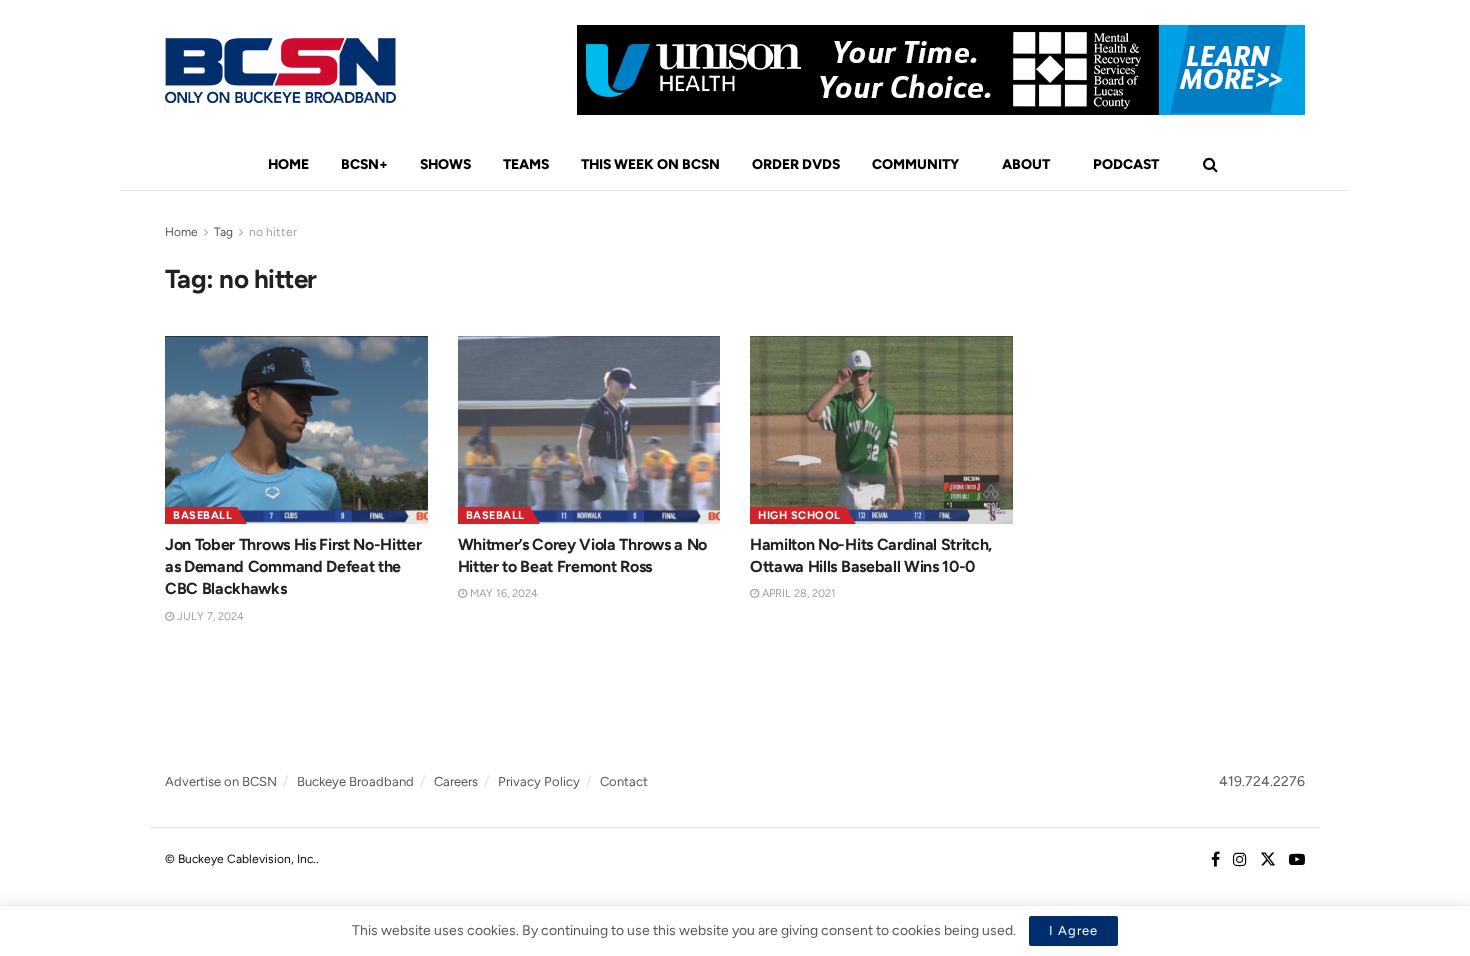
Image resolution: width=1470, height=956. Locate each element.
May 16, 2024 (502, 593)
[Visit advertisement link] (941, 70)
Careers (456, 781)
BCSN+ (364, 164)
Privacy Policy (539, 781)
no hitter (273, 232)
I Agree (1073, 930)
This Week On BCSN (650, 164)
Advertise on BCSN (221, 781)
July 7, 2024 (209, 616)
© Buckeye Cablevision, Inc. (240, 859)
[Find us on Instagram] (1240, 860)
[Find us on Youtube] (1297, 860)
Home (288, 164)
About (1026, 164)
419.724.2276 (1262, 781)
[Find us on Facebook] (1215, 860)
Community (915, 164)
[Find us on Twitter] (1268, 860)
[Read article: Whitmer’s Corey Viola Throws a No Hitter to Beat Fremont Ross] (589, 430)
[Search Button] (1210, 165)
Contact (624, 781)
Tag (223, 232)
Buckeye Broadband (355, 781)
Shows (445, 164)
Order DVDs (796, 164)
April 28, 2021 (797, 593)
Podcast (1126, 164)
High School (799, 515)
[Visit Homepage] (280, 70)
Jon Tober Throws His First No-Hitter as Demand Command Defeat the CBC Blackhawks (293, 567)
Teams (526, 164)
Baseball (202, 515)
